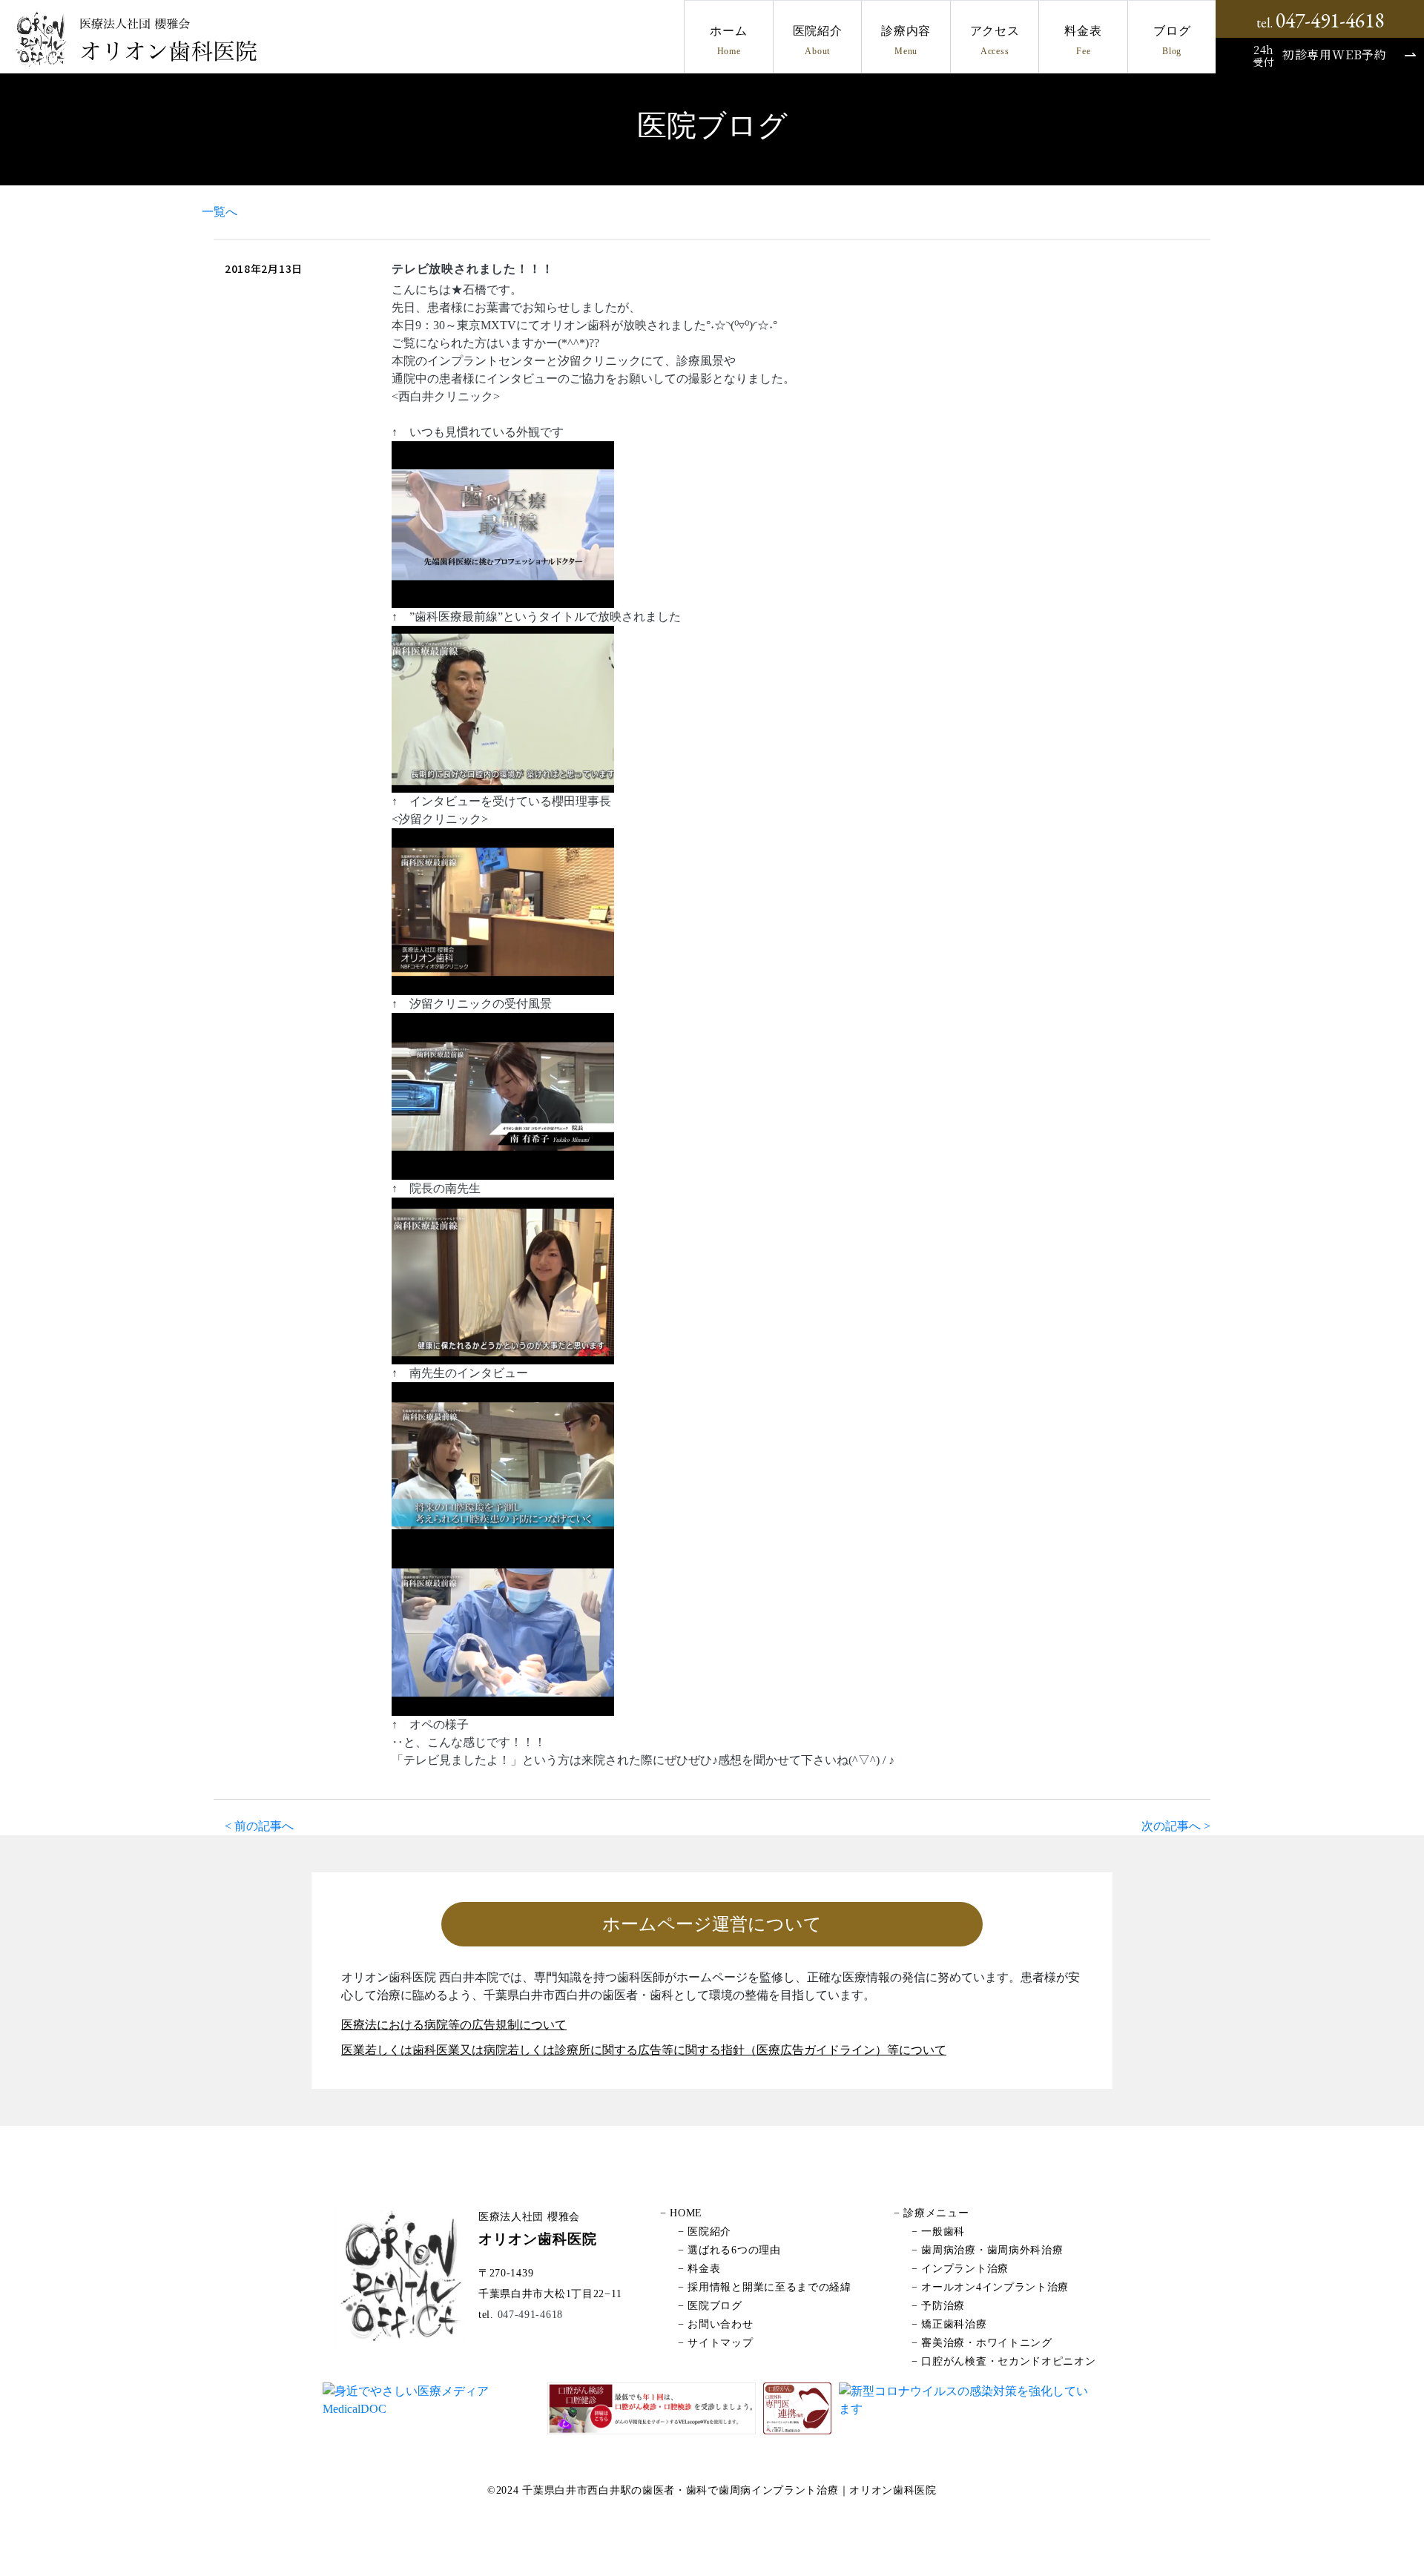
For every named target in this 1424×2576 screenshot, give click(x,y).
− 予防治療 (938, 2306)
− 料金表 (699, 2269)
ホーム (728, 40)
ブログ (1172, 40)
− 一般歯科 (938, 2232)
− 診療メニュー (932, 2213)
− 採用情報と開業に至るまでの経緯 (765, 2287)
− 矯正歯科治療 (949, 2324)
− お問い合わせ (716, 2324)
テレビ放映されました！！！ (472, 269)
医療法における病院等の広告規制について (454, 2025)
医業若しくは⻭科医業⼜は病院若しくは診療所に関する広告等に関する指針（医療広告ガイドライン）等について (644, 2050)
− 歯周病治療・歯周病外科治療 (988, 2250)
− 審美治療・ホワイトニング (982, 2343)
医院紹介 (818, 40)
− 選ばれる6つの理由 (729, 2250)
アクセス (995, 40)
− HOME (681, 2213)
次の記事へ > (1176, 1826)
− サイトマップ (716, 2343)
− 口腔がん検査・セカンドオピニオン (1004, 2361)
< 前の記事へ (259, 1826)
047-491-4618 (528, 2315)
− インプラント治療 (960, 2269)
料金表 (1083, 40)
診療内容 (906, 40)
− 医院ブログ (710, 2306)
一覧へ (220, 212)
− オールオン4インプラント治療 (990, 2287)
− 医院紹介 (705, 2232)
